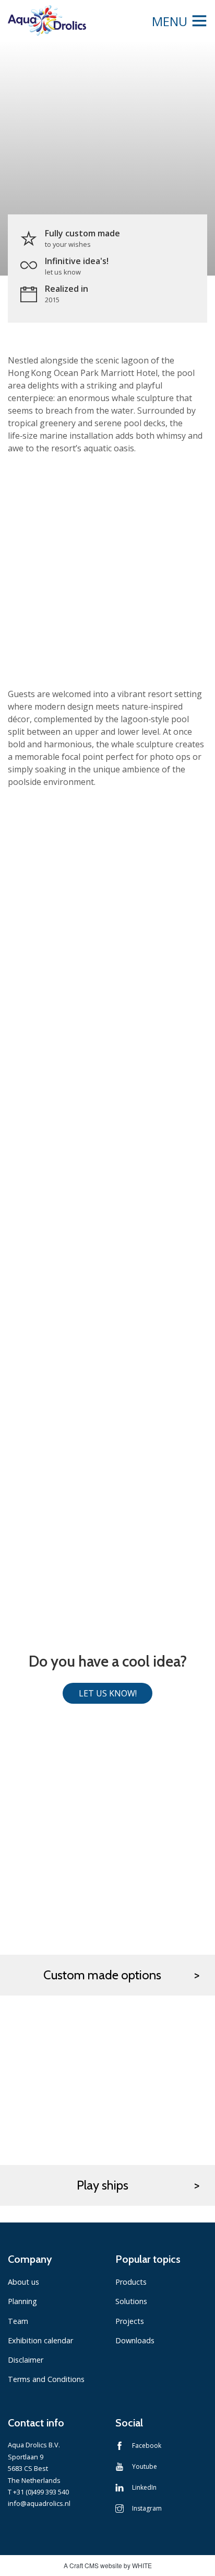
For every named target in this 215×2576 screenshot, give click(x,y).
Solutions (131, 2301)
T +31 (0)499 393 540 (38, 2492)
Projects (130, 2321)
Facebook (147, 2446)
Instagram (147, 2508)
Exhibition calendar (40, 2340)
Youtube (145, 2466)
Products (131, 2282)
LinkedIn (144, 2487)
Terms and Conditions (46, 2379)
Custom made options (102, 1975)
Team (18, 2321)
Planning (22, 2301)
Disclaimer (26, 2360)
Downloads (135, 2340)
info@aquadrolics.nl (39, 2503)
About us (23, 2282)
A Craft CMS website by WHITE (108, 2565)
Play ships (103, 2185)
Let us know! (108, 1693)
